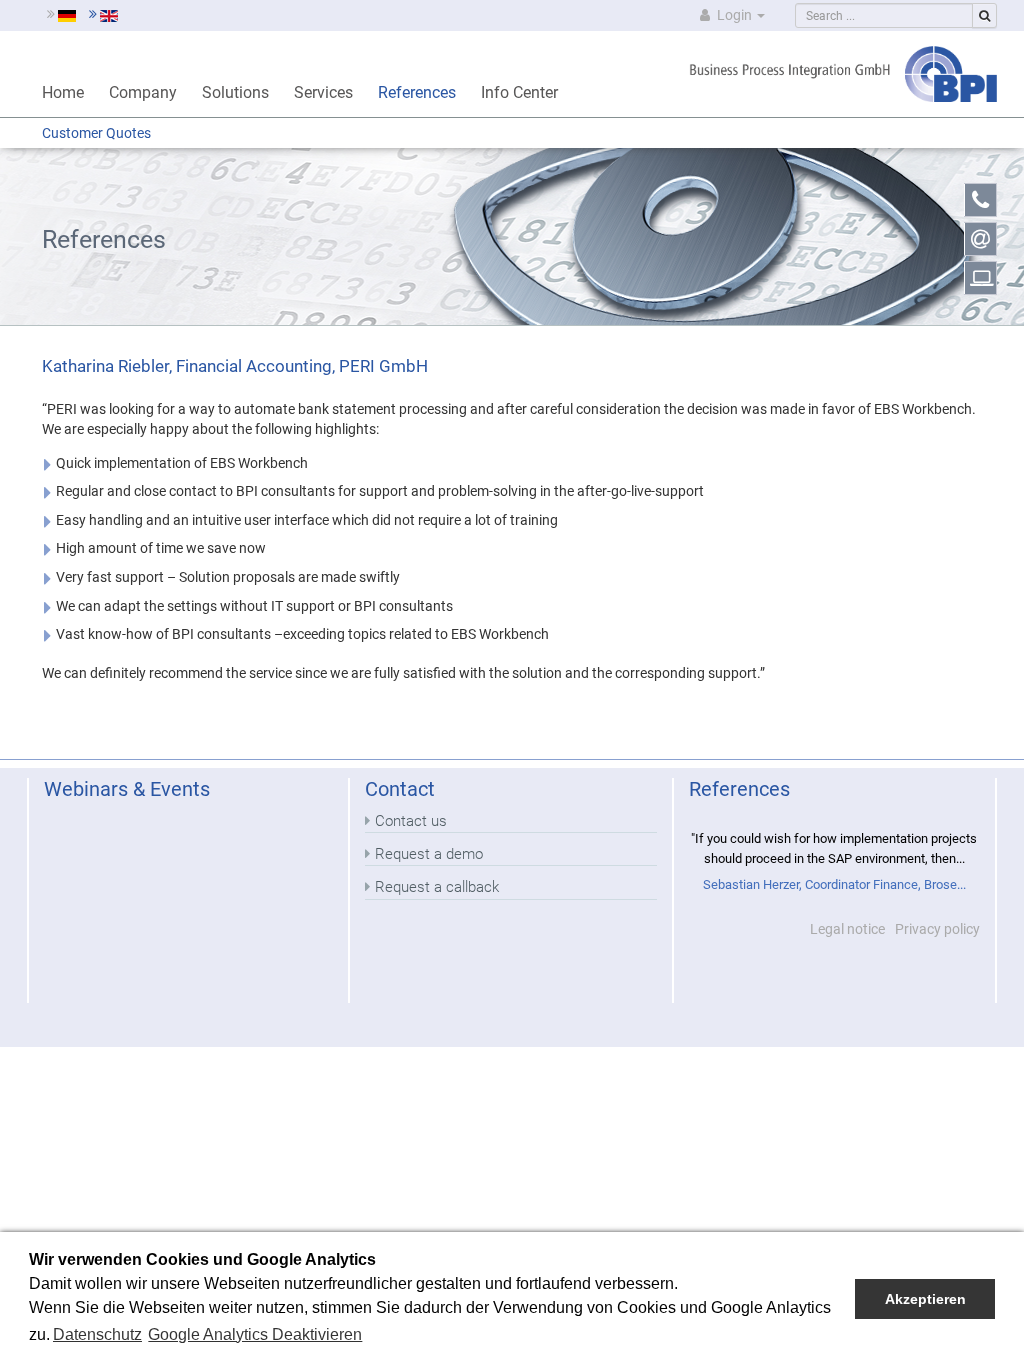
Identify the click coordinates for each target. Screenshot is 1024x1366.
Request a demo (429, 854)
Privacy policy (937, 929)
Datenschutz (97, 1334)
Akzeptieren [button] (925, 1299)
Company (143, 92)
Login (734, 15)
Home (63, 92)
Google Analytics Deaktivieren (255, 1334)
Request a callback (437, 887)
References (417, 92)
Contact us (411, 821)
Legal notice (847, 929)
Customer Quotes (96, 133)
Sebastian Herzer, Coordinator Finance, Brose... (834, 884)
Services (323, 92)
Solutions (235, 92)
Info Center (519, 92)
